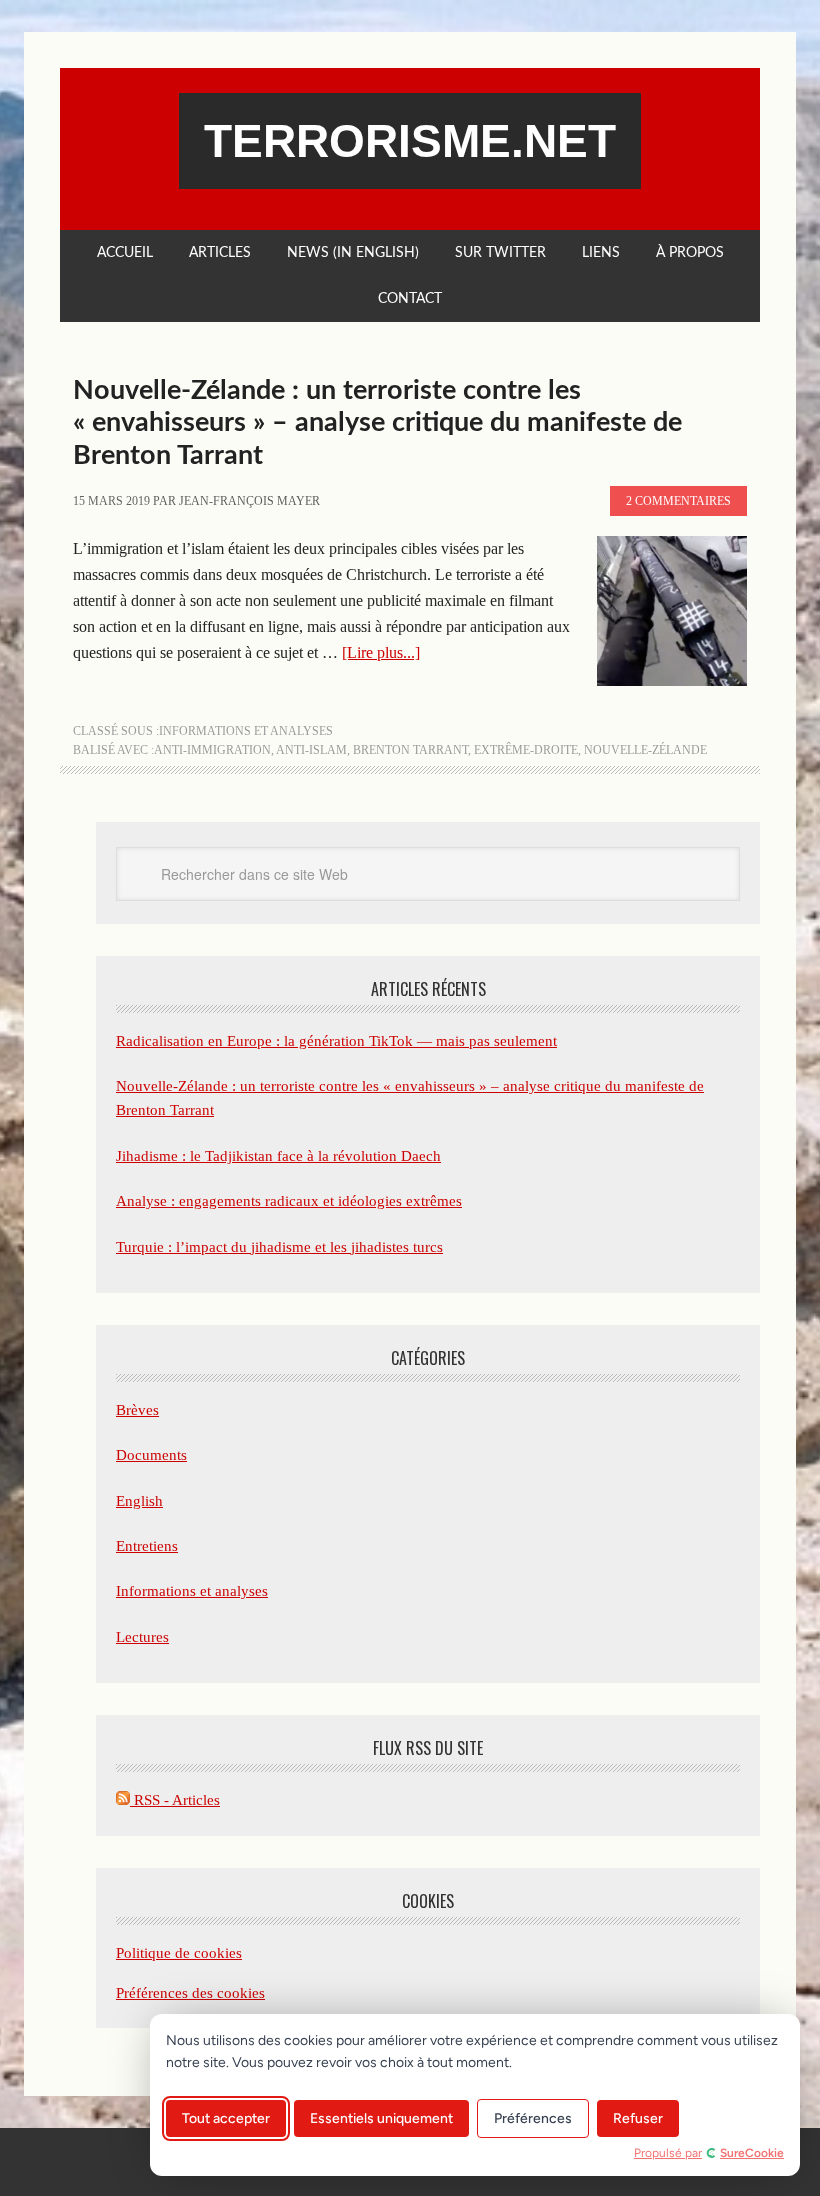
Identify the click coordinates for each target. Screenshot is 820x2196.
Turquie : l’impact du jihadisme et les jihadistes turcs (279, 1247)
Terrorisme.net (410, 141)
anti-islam (311, 750)
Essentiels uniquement (381, 2118)
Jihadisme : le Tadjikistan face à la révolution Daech (278, 1156)
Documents (151, 1455)
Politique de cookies (179, 1953)
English (139, 1501)
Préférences (533, 2118)
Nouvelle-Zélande (645, 750)
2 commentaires (678, 501)
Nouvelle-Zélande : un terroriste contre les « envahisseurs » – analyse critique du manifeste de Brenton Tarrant (377, 423)
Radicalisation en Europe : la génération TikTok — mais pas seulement (336, 1041)
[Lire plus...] (381, 652)
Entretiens (147, 1546)
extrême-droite (526, 750)
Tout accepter (226, 2118)
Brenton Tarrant (410, 750)
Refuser (638, 2118)
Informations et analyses (246, 731)
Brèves (137, 1410)
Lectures (142, 1637)
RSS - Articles (175, 1800)
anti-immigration (212, 750)
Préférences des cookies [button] (190, 1993)
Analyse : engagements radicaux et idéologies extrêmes (289, 1201)
